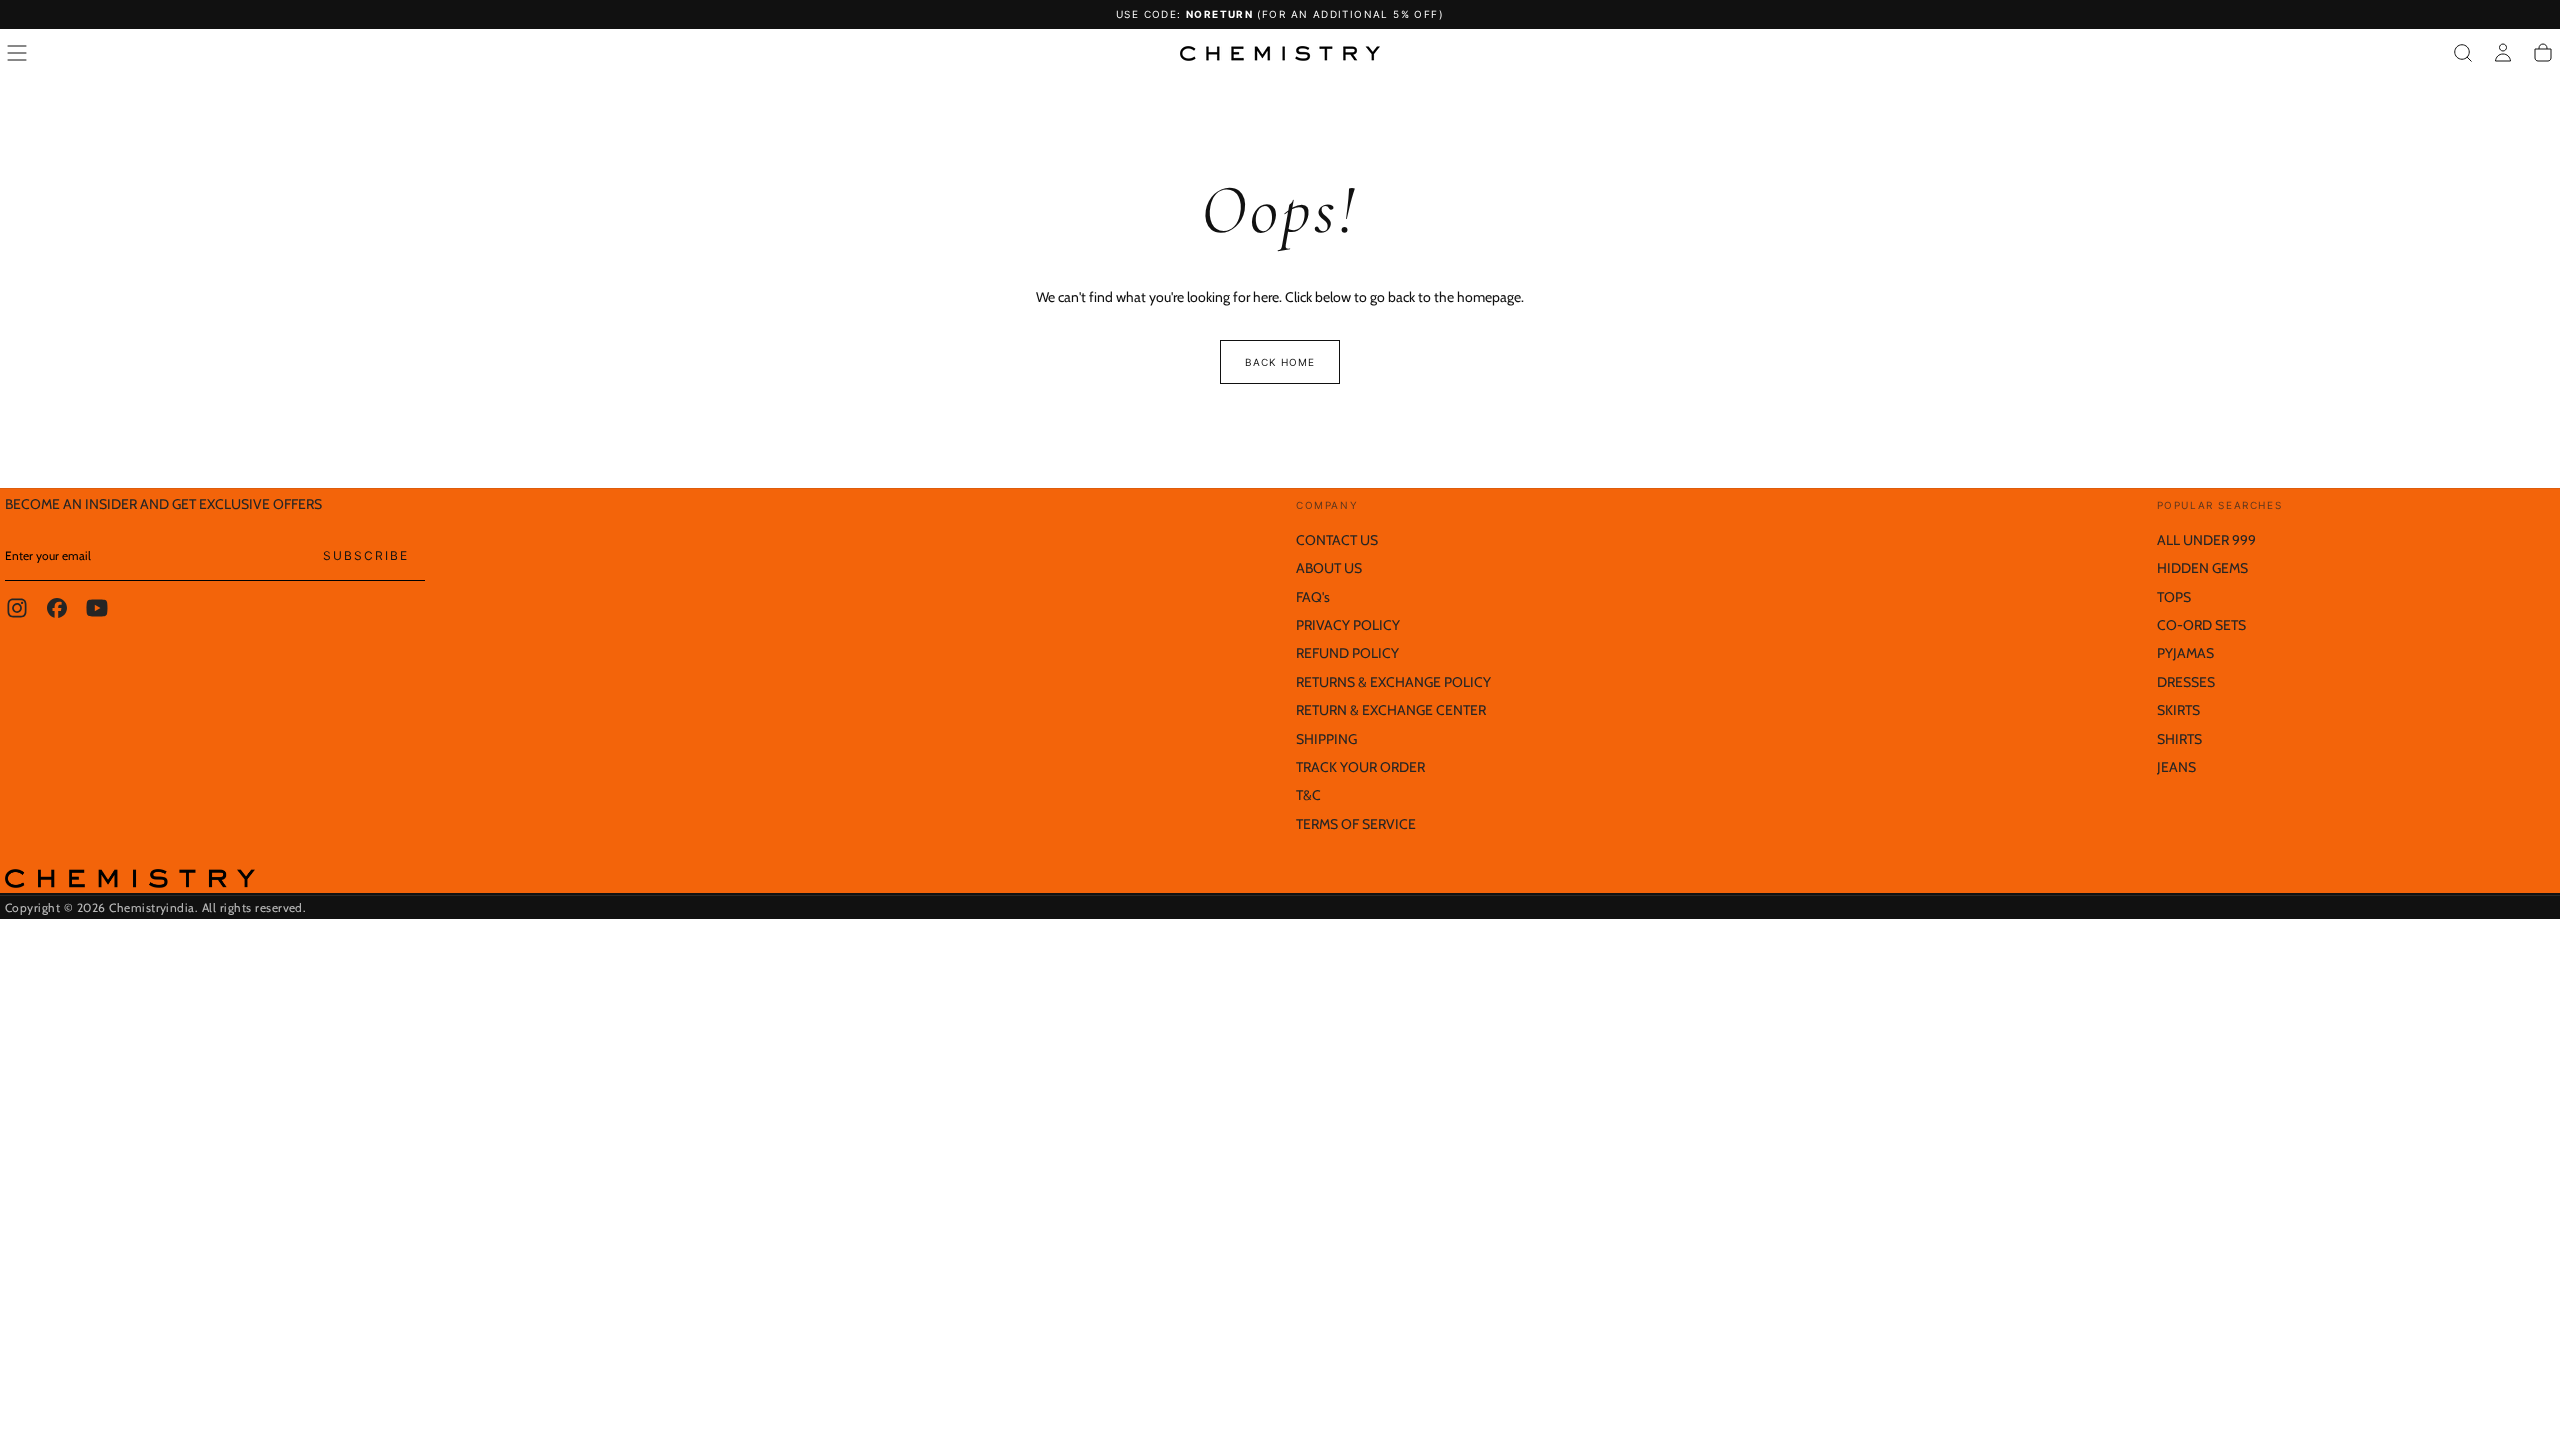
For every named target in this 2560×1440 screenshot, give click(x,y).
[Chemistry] (130, 878)
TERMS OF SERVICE (1356, 824)
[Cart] (2543, 53)
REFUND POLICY (1347, 653)
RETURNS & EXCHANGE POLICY (1393, 682)
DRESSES (2186, 682)
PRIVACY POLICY (1348, 625)
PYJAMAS (2185, 653)
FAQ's (1313, 597)
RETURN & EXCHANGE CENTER (1391, 710)
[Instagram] (17, 608)
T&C (1308, 795)
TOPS (2174, 597)
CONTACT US (1337, 540)
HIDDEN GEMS (2202, 568)
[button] (17, 53)
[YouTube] (97, 608)
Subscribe (366, 555)
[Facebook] (57, 608)
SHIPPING (1326, 739)
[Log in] (2503, 53)
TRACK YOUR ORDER (1360, 767)
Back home (1280, 362)
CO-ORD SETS (2201, 625)
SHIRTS (2179, 739)
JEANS (2176, 767)
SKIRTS (2178, 710)
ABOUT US (1329, 568)
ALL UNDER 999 (2206, 540)
